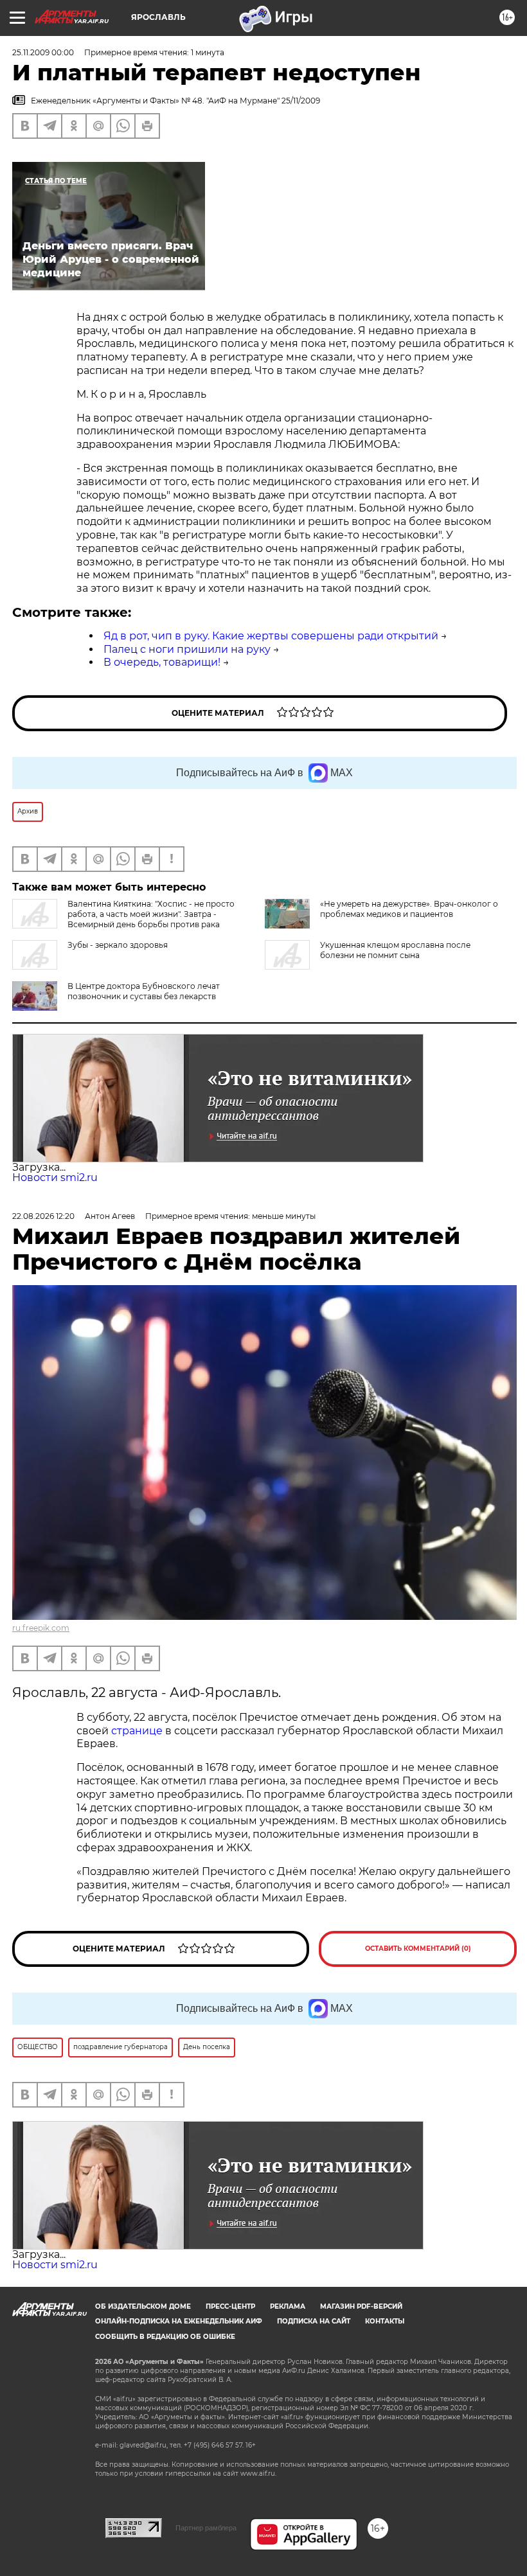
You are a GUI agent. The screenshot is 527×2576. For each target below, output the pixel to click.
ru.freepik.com (41, 1628)
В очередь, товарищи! (162, 662)
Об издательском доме (143, 2306)
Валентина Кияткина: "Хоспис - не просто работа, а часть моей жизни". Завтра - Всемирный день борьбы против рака (151, 914)
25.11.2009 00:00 (43, 52)
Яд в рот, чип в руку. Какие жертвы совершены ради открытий (271, 636)
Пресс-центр (230, 2306)
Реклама (288, 2306)
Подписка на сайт (314, 2321)
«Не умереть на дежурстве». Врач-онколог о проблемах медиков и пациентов (409, 909)
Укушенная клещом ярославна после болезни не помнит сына (395, 950)
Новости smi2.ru (55, 1177)
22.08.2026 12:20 (43, 1216)
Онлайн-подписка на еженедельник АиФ (179, 2321)
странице (137, 1731)
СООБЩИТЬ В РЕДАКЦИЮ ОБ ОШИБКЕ (165, 2337)
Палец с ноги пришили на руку (187, 649)
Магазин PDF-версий (361, 2306)
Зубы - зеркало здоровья (118, 945)
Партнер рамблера (206, 2528)
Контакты (385, 2321)
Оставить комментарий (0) (418, 1949)
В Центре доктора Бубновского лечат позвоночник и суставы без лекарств (144, 991)
